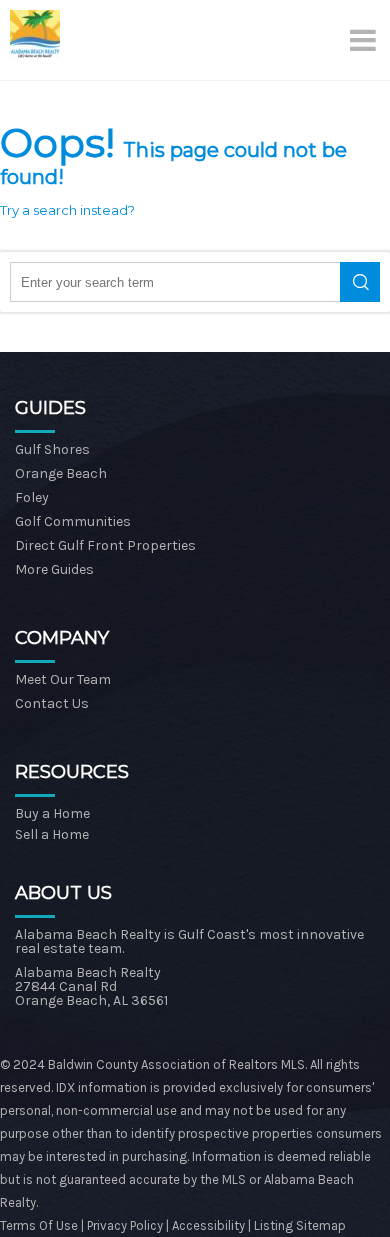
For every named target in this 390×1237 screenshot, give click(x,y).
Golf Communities (73, 521)
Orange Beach (61, 473)
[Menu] (365, 40)
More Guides (54, 569)
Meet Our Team (63, 679)
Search (360, 282)
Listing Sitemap (300, 1225)
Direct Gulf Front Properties (105, 545)
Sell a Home (52, 834)
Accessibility (208, 1225)
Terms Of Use (39, 1225)
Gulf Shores (52, 449)
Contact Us (52, 703)
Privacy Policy (126, 1225)
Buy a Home (52, 813)
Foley (32, 497)
